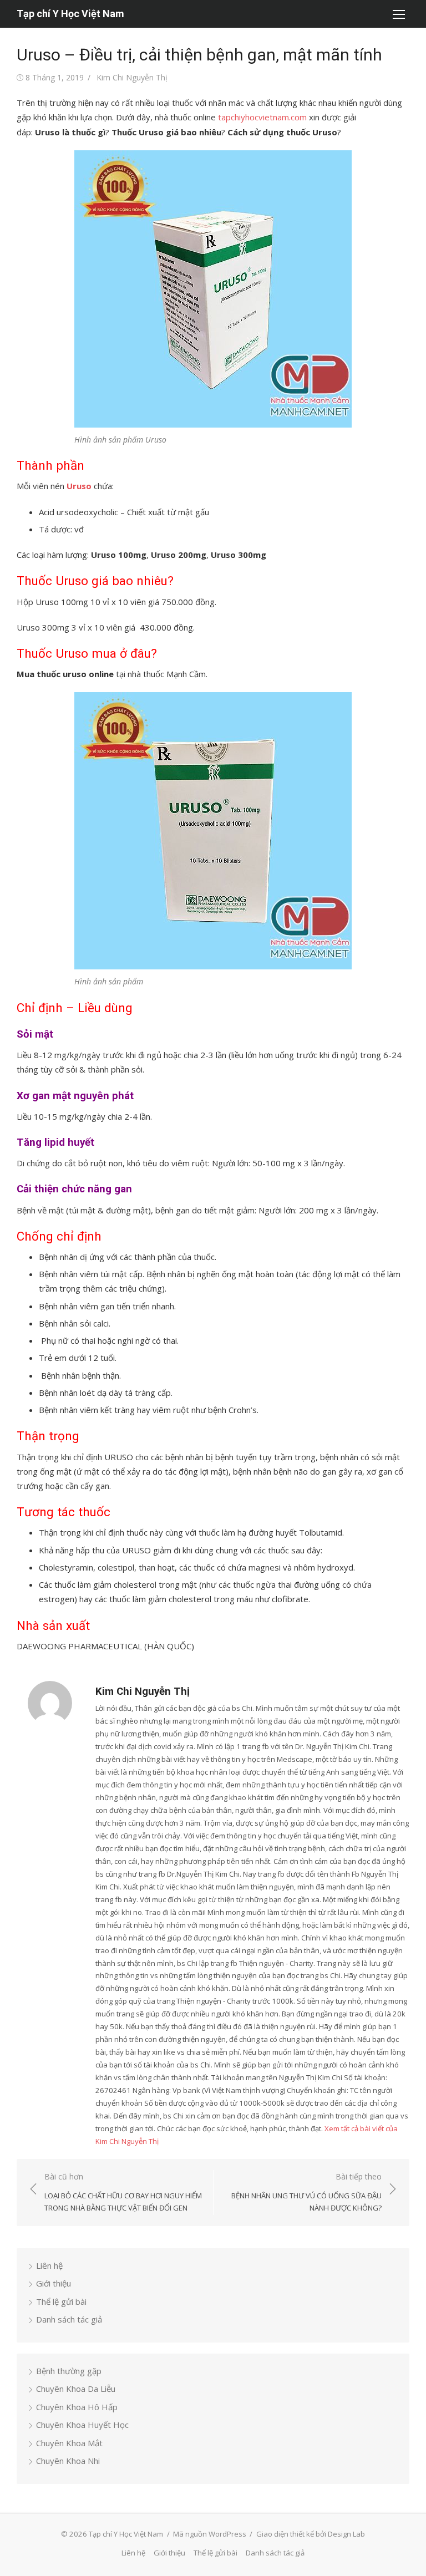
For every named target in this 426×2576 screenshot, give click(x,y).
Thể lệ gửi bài (61, 2301)
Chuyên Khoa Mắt (69, 2443)
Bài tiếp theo (306, 2192)
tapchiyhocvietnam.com (262, 117)
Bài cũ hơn (123, 2192)
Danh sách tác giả (69, 2319)
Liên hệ (49, 2265)
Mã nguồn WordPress (210, 2534)
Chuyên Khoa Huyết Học (82, 2425)
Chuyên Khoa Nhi (68, 2461)
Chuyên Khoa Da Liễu (76, 2389)
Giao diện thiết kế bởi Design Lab (311, 2534)
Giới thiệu (54, 2283)
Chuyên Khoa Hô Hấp (77, 2407)
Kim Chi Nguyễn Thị (132, 77)
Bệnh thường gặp (69, 2371)
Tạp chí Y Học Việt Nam (70, 14)
